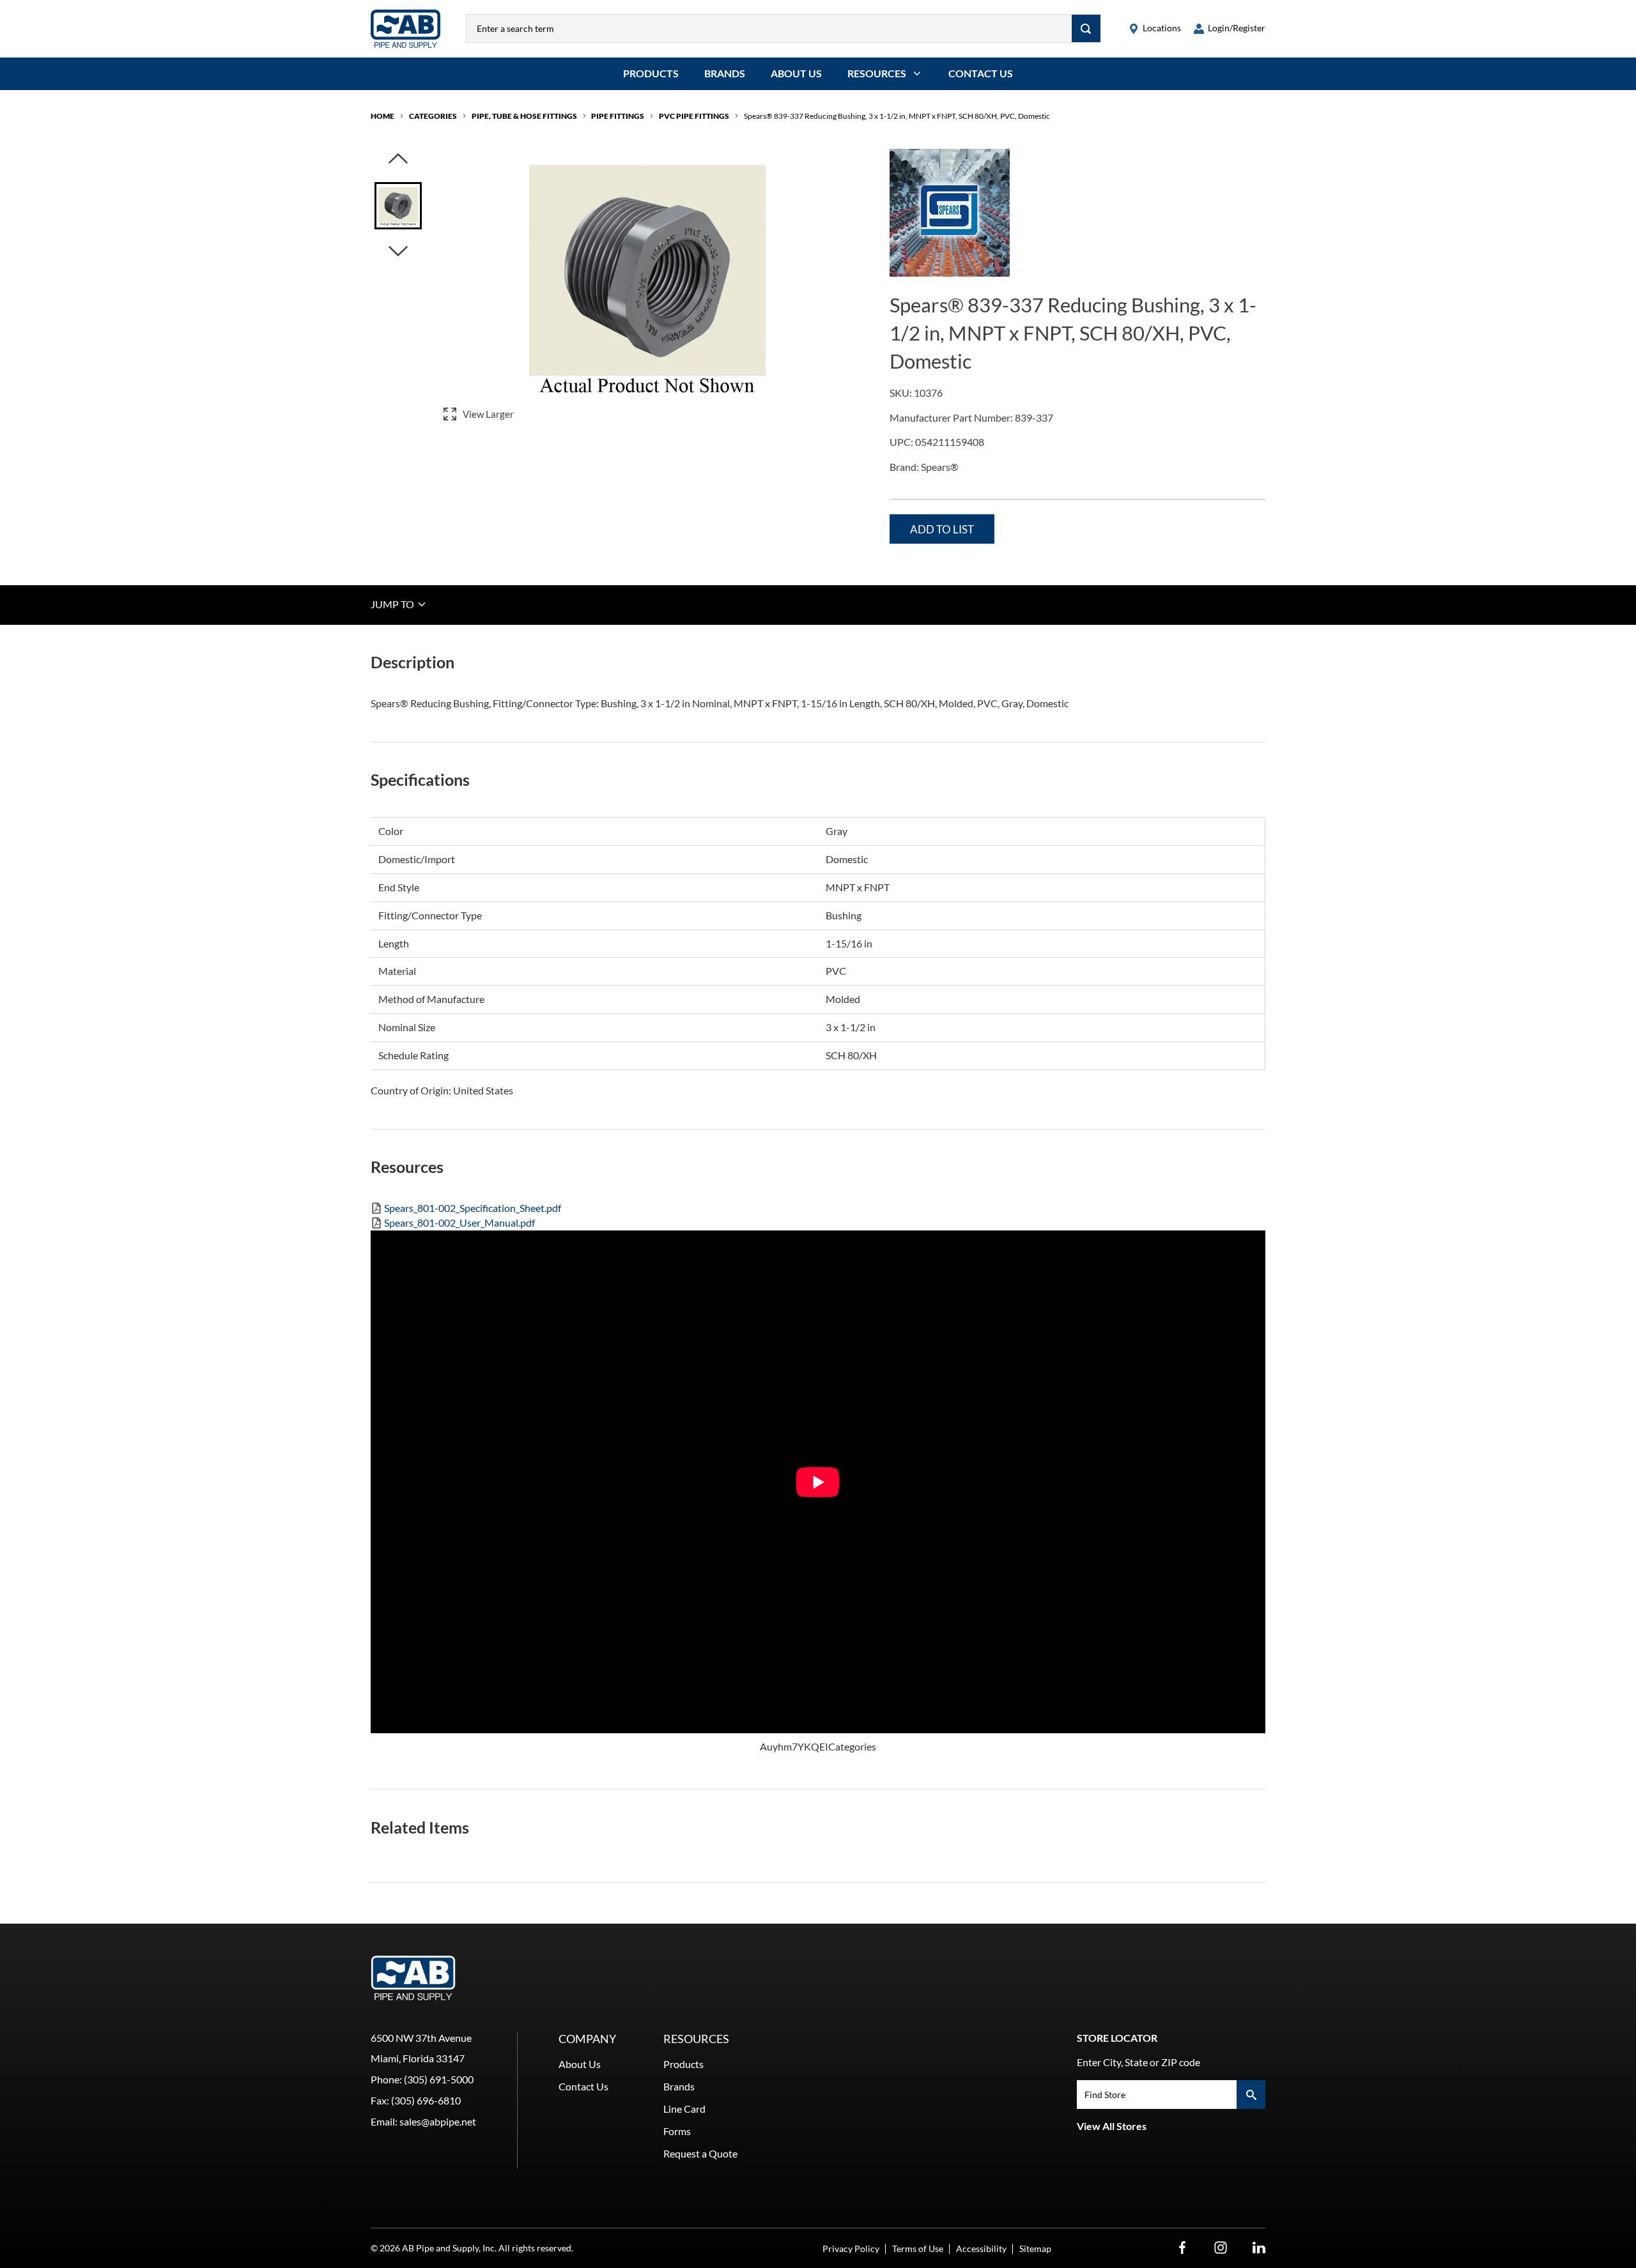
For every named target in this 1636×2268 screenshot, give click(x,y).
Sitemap (1035, 2249)
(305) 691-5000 (439, 2079)
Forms (677, 2131)
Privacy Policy (851, 2249)
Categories (433, 116)
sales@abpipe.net (438, 2121)
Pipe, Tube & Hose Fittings (524, 116)
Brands (725, 73)
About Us (796, 73)
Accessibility (981, 2249)
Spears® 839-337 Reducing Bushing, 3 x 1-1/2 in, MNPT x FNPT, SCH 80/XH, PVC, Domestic (897, 116)
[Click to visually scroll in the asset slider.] (398, 159)
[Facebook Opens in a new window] (1182, 2248)
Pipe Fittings (618, 116)
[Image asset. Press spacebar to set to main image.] (398, 206)
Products (651, 73)
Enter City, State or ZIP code (1138, 2062)
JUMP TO (393, 604)
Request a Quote (700, 2153)
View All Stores (1112, 2126)
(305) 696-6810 (426, 2100)
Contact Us (981, 73)
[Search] (1086, 28)
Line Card (684, 2109)
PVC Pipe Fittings (694, 116)
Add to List (942, 529)
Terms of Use (918, 2249)
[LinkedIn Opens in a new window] (1259, 2248)
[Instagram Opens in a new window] (1221, 2248)
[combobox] (769, 28)
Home (382, 116)
